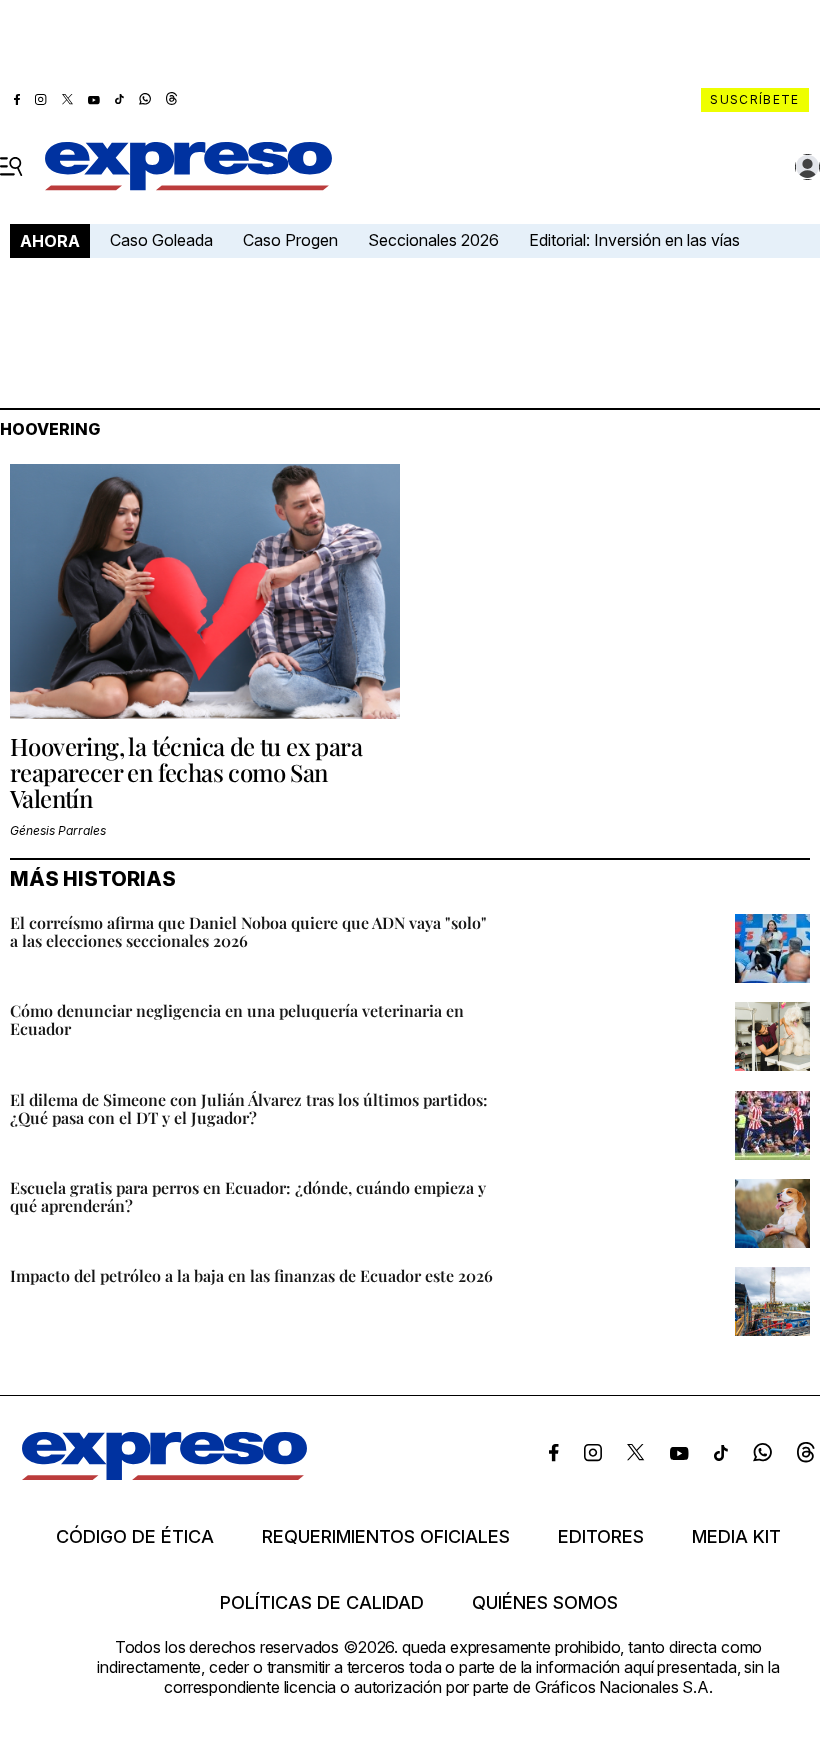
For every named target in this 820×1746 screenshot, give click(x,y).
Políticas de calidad (322, 1603)
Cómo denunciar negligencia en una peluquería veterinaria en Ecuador (237, 1019)
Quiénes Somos (545, 1603)
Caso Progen (290, 240)
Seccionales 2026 (433, 240)
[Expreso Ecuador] (164, 1474)
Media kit (736, 1537)
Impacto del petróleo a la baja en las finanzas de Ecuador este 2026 (251, 1275)
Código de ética (135, 1537)
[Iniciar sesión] (808, 167)
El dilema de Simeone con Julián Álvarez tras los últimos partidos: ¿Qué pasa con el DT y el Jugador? (249, 1108)
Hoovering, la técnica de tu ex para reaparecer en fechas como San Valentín (186, 772)
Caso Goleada (161, 240)
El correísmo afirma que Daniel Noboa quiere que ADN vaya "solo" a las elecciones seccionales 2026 (248, 931)
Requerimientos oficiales (386, 1537)
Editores (601, 1537)
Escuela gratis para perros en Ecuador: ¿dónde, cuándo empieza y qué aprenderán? (248, 1196)
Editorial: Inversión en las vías (634, 240)
